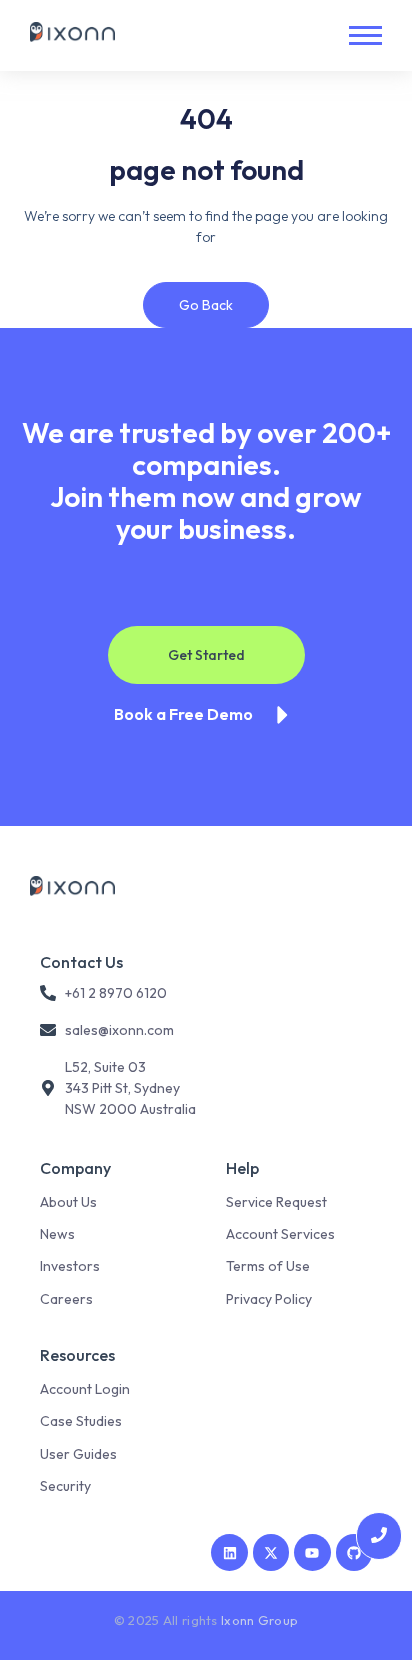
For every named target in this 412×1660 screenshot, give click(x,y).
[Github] (354, 1552)
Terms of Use (268, 1266)
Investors (70, 1266)
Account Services (280, 1234)
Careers (66, 1299)
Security (65, 1486)
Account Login (85, 1389)
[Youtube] (312, 1552)
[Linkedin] (229, 1552)
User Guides (78, 1454)
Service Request (276, 1202)
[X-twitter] (271, 1552)
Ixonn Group (259, 1620)
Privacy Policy (269, 1299)
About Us (68, 1202)
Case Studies (81, 1421)
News (57, 1234)
